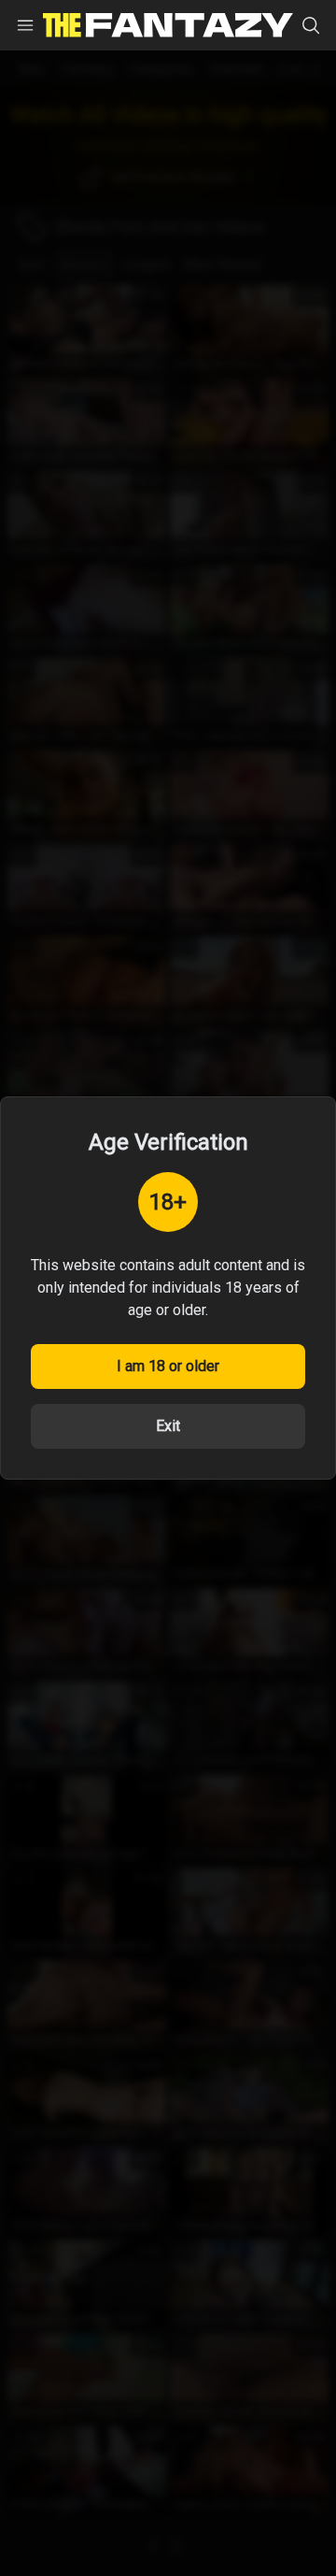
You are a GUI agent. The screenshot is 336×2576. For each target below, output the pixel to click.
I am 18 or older (168, 1366)
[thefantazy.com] (168, 26)
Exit (168, 1426)
